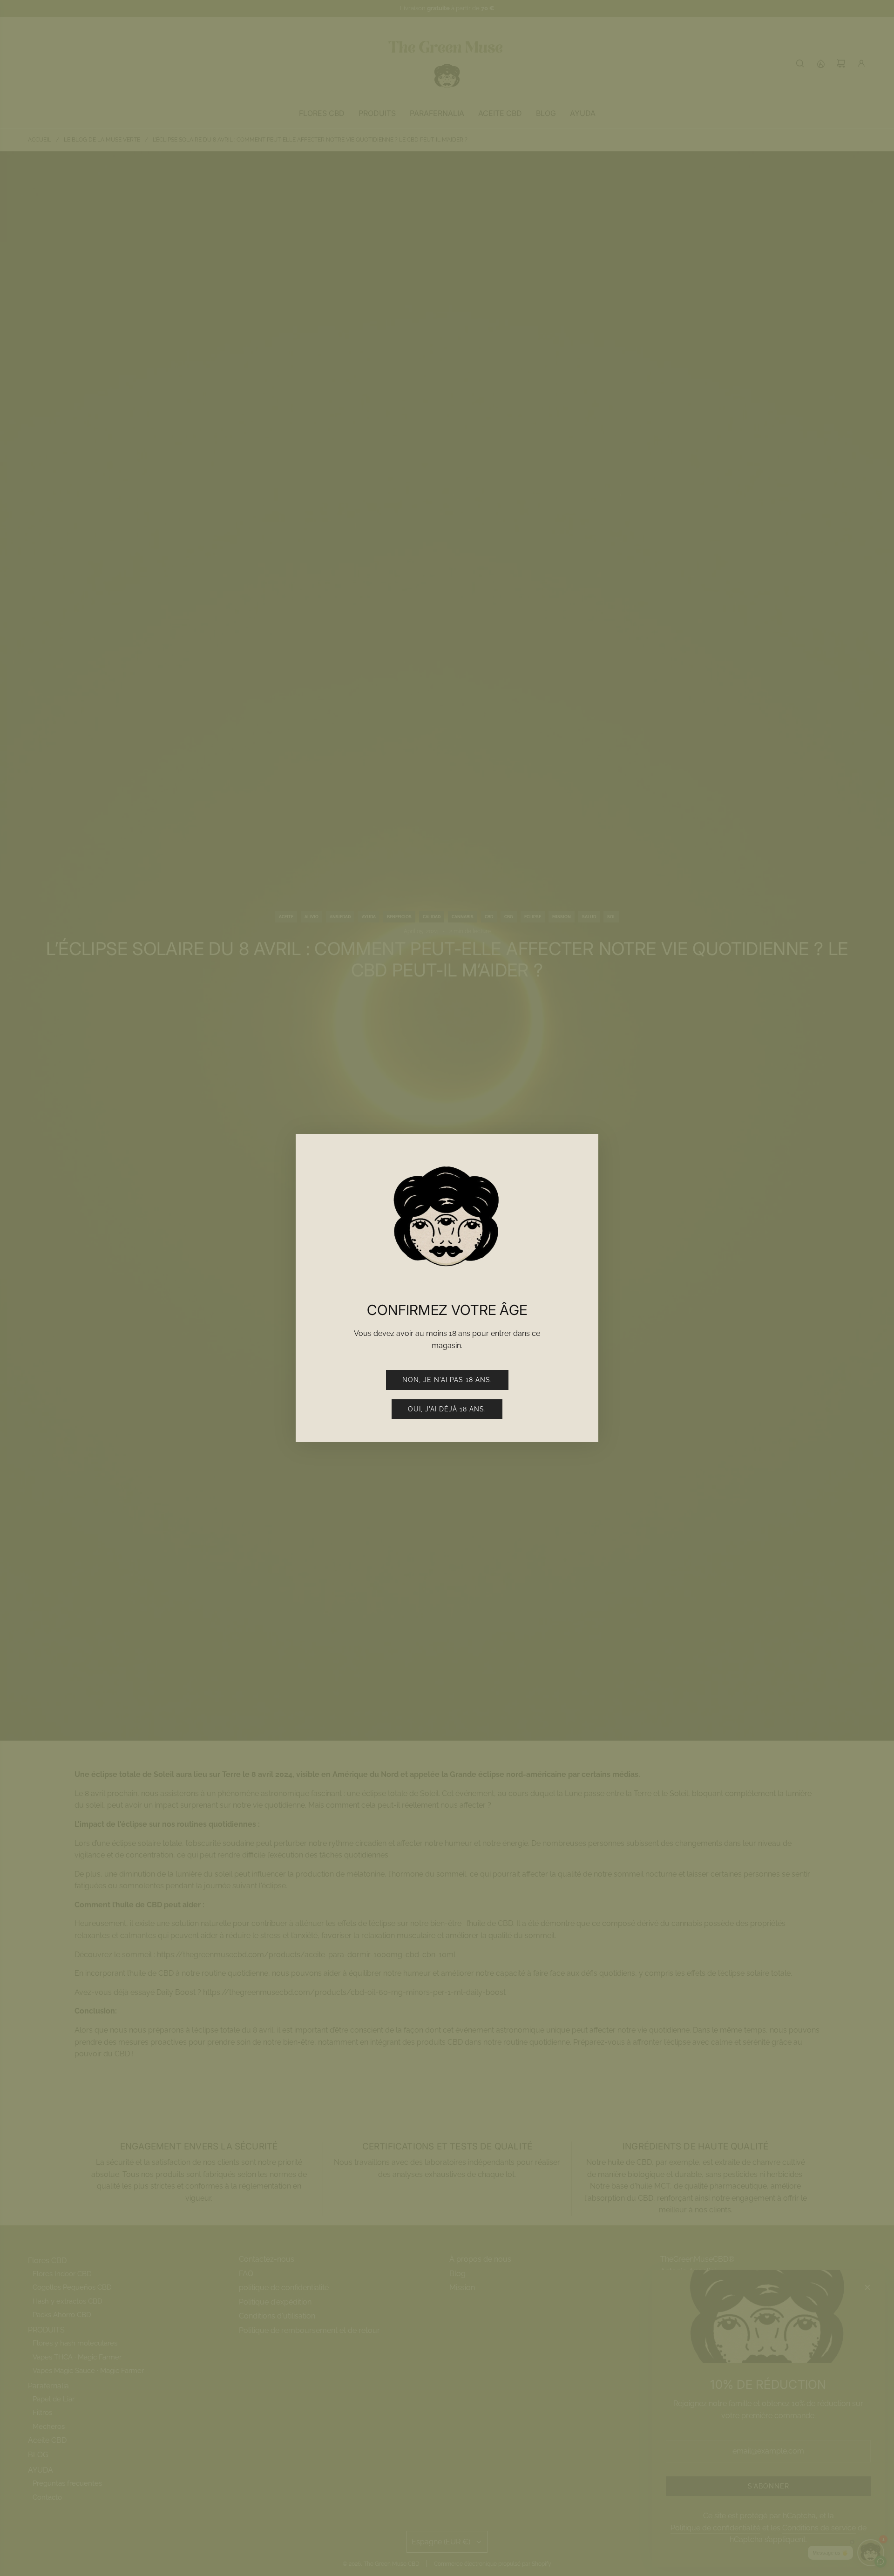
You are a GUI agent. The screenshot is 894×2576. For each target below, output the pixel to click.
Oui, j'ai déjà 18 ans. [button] (447, 1409)
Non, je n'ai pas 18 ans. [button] (447, 1380)
